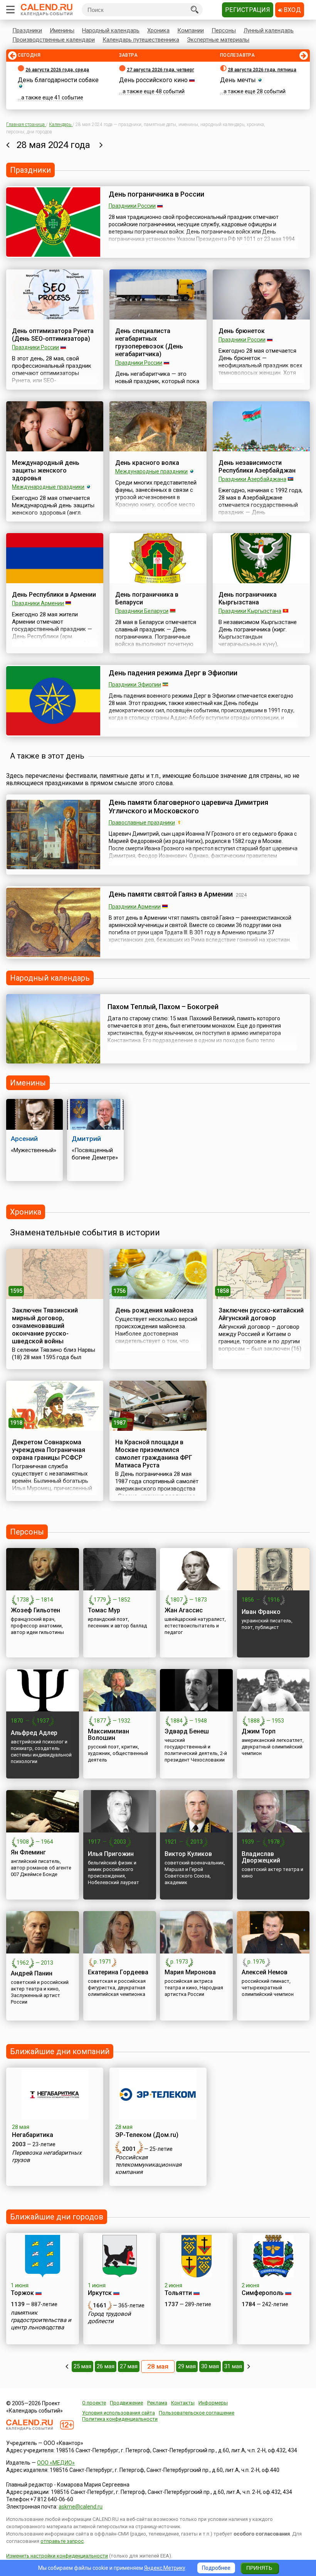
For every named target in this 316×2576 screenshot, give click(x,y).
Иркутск (100, 2293)
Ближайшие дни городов (57, 2217)
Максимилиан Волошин (108, 1735)
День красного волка (147, 463)
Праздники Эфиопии (135, 685)
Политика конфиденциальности (120, 2419)
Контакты (183, 2403)
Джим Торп (259, 1731)
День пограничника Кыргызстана (248, 598)
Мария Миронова (190, 1972)
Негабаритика (33, 2135)
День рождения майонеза (154, 1310)
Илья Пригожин (111, 1854)
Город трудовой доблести (109, 2318)
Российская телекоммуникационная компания (148, 2165)
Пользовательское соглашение (197, 2413)
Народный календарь (111, 30)
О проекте (94, 2403)
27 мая (129, 2366)
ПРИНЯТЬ (259, 2568)
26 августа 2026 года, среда (57, 70)
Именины (62, 30)
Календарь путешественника (141, 40)
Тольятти (178, 2293)
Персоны (224, 30)
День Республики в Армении (54, 595)
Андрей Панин (32, 1973)
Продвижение (126, 2403)
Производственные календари (54, 40)
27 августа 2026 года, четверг (161, 70)
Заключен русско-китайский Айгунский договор (261, 1314)
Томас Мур (104, 1610)
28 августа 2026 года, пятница (262, 70)
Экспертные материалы (218, 40)
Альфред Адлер (34, 1733)
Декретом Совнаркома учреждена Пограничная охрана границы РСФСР (49, 1450)
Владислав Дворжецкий (261, 1857)
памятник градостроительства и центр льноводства (41, 2320)
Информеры (213, 2403)
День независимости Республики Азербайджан (257, 467)
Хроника (158, 30)
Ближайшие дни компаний (60, 2051)
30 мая (210, 2366)
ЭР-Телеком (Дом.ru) (147, 2135)
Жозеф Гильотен (35, 1610)
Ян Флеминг (28, 1852)
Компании (191, 30)
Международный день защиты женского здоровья (46, 470)
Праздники (27, 30)
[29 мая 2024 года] (101, 145)
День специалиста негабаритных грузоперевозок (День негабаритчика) (149, 342)
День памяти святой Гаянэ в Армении (171, 894)
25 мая (82, 2366)
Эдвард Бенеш (187, 1731)
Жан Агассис (184, 1610)
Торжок (22, 2293)
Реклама (157, 2403)
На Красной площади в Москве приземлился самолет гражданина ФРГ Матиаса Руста (154, 1454)
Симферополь (263, 2293)
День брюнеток (242, 331)
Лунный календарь (269, 30)
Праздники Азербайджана (252, 479)
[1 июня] (249, 2366)
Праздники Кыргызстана (250, 611)
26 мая (106, 2366)
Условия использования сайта (118, 2413)
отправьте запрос (62, 2541)
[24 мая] (67, 2366)
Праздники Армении (38, 603)
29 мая (187, 2366)
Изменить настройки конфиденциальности (57, 2556)
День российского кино (153, 80)
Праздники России (132, 206)
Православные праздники (142, 823)
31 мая (233, 2366)
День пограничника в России (156, 194)
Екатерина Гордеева (118, 1972)
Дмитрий (86, 1139)
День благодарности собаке (58, 80)
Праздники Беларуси (142, 611)
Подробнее (216, 2568)
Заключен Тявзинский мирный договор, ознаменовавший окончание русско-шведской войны (45, 1326)
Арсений (24, 1139)
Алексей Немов (265, 1972)
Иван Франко (261, 1612)
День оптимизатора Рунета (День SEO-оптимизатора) (53, 335)
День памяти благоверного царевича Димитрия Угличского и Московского (188, 807)
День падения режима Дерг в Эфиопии (173, 673)
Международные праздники (48, 487)
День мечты (238, 80)
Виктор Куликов (188, 1854)
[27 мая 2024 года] (8, 145)
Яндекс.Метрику (165, 2568)
